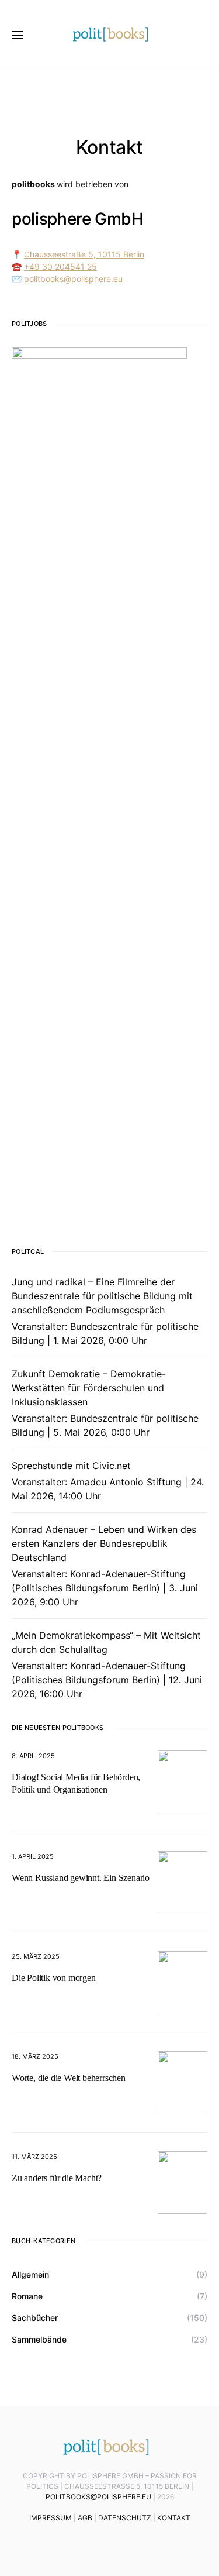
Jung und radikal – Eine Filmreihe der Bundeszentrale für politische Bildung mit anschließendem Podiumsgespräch (102, 1296)
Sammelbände (39, 2339)
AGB (85, 2518)
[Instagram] (134, 2543)
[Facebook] (117, 2543)
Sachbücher (35, 2318)
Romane (27, 2296)
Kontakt (174, 2518)
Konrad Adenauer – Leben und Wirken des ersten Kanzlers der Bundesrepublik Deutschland (104, 1543)
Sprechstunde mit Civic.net (71, 1466)
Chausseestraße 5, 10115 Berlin (84, 254)
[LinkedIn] (82, 2543)
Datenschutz (125, 2518)
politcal (28, 1251)
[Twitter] (100, 2543)
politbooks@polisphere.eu (73, 279)
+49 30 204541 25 (60, 266)
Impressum (51, 2518)
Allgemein (30, 2274)
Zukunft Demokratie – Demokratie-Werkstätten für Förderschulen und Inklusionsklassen (89, 1388)
